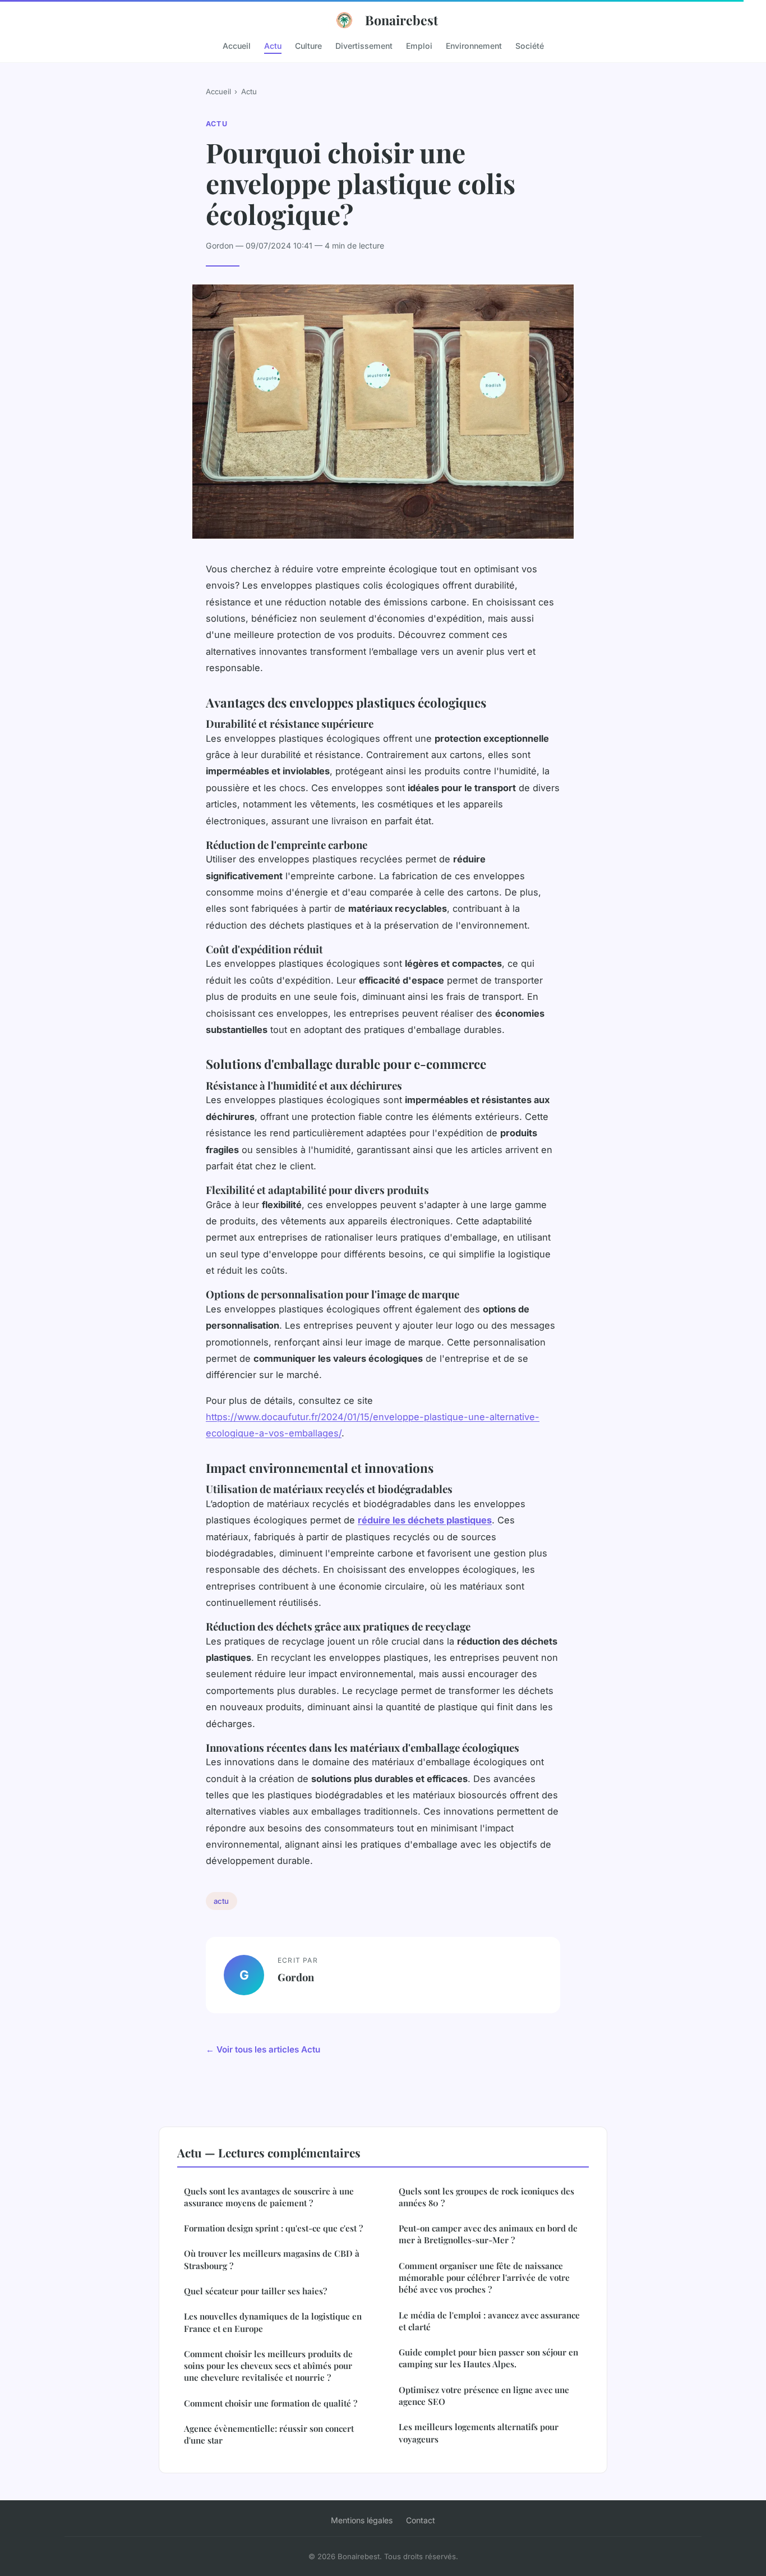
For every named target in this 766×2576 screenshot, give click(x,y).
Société (530, 45)
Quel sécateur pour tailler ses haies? (255, 2291)
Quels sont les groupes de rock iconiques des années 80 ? (486, 2197)
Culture (308, 45)
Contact (421, 2520)
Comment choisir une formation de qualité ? (271, 2403)
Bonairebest (402, 20)
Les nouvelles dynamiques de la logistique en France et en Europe (273, 2322)
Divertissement (364, 45)
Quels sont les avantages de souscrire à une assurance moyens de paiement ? (269, 2197)
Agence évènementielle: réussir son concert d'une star (269, 2434)
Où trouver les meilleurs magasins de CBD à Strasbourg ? (272, 2259)
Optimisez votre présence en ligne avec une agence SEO (484, 2396)
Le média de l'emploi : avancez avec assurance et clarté (489, 2321)
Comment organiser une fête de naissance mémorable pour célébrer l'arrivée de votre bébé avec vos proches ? (484, 2278)
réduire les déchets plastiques (425, 1520)
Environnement (474, 45)
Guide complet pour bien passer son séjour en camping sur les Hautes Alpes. (488, 2358)
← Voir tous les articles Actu (263, 2049)
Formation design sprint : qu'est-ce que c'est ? (273, 2228)
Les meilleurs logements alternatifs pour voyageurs (479, 2433)
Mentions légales (362, 2520)
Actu (273, 45)
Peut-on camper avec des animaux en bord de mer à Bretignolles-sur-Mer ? (488, 2234)
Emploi (419, 45)
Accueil (237, 45)
